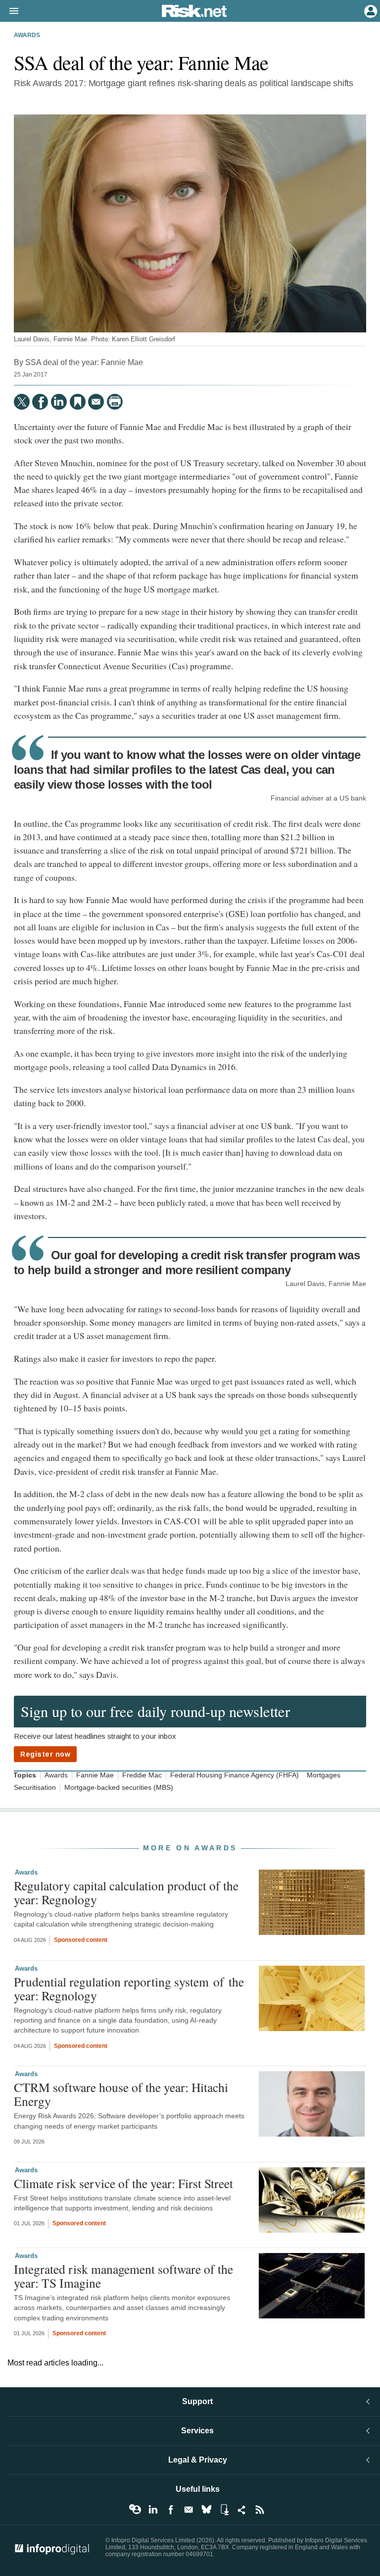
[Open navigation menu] (9, 11)
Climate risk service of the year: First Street (123, 2183)
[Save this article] (78, 402)
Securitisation (35, 1788)
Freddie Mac (142, 1775)
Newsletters (189, 2510)
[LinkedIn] (59, 402)
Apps (224, 2510)
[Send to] (96, 402)
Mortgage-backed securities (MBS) (119, 1788)
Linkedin (153, 2510)
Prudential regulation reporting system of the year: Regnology (129, 1988)
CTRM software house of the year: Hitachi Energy (121, 2094)
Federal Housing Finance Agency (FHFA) (235, 1775)
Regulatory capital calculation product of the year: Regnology (126, 1892)
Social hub (242, 2510)
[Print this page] (115, 402)
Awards (27, 35)
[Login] (370, 10)
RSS (260, 2510)
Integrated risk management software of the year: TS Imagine (123, 2276)
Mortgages (324, 1775)
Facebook (171, 2510)
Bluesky (206, 2510)
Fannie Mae (95, 1775)
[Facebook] (40, 402)
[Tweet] (22, 402)
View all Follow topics (135, 2510)
